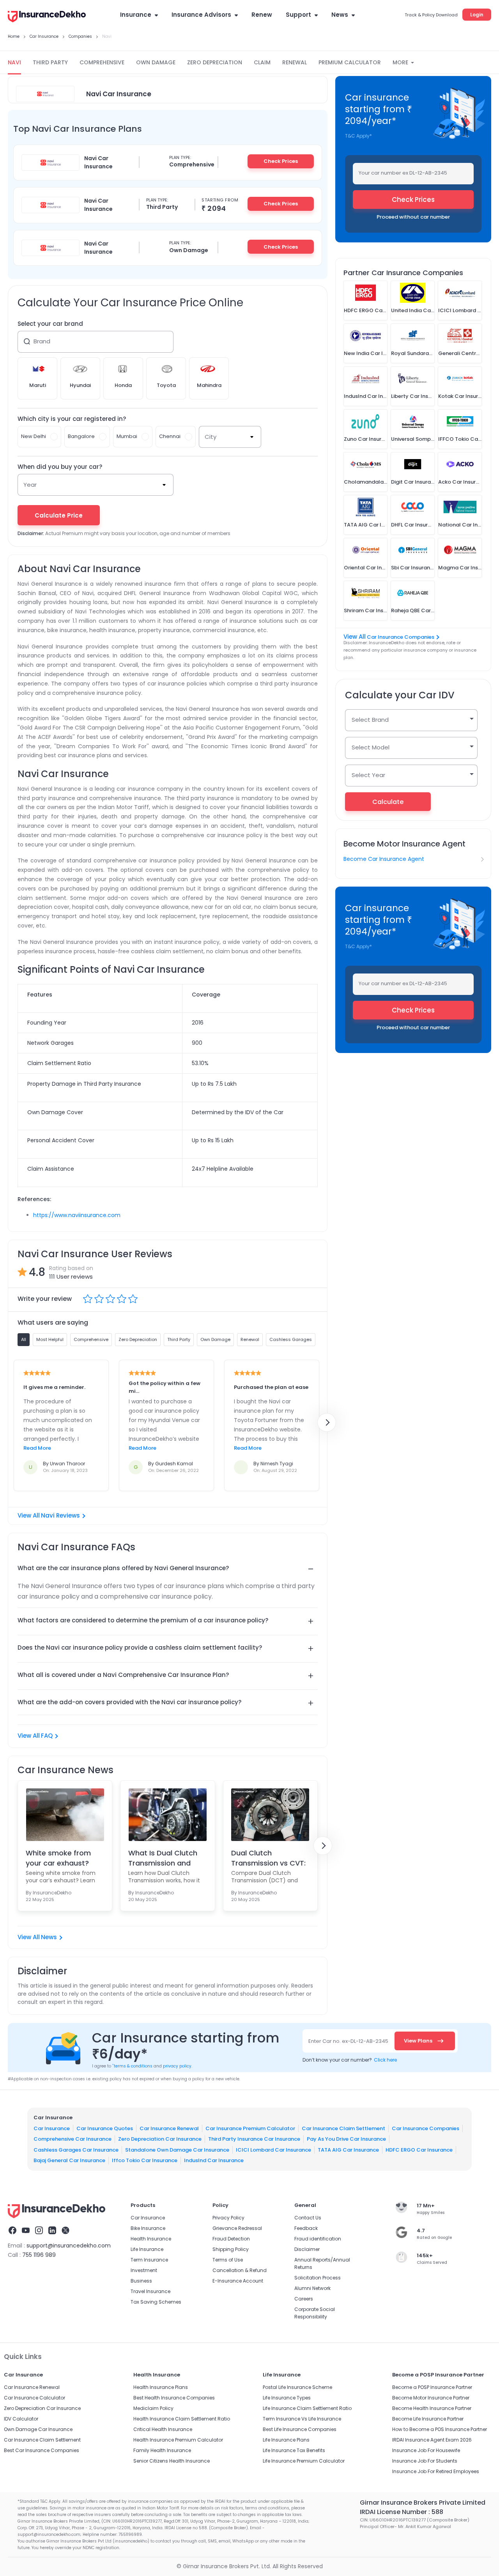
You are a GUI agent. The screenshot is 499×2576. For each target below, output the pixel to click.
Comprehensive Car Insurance (73, 2139)
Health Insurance (151, 2239)
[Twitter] (65, 2231)
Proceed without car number (413, 217)
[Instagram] (39, 2231)
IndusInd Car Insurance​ (214, 2160)
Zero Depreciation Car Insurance (160, 2139)
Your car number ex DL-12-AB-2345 (403, 173)
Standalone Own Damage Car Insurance (177, 2149)
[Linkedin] (52, 2231)
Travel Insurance (150, 2291)
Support (298, 15)
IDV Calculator (21, 2419)
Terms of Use (228, 2260)
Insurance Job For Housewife (426, 2450)
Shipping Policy (231, 2249)
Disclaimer (307, 2249)
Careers (304, 2299)
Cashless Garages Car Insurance (76, 2149)
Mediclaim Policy (153, 2408)
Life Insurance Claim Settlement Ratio (307, 2408)
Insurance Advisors (201, 15)
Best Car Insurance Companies (42, 2450)
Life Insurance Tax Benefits (294, 2450)
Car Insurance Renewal (169, 2128)
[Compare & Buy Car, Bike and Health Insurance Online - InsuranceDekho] (47, 17)
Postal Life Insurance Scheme (297, 2387)
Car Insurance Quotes (105, 2128)
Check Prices (281, 161)
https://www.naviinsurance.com (77, 1215)
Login (477, 15)
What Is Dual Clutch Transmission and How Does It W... (163, 1858)
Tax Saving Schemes (156, 2302)
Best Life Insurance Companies (300, 2429)
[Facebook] (12, 2231)
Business (141, 2281)
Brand (42, 341)
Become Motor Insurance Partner (431, 2398)
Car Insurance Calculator (35, 2398)
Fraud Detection (231, 2239)
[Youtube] (26, 2231)
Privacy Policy (228, 2218)
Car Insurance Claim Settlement (343, 2128)
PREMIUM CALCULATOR (350, 62)
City (211, 437)
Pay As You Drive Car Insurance (346, 2139)
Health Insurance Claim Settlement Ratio (182, 2419)
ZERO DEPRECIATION (215, 62)
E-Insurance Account (238, 2281)
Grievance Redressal (237, 2228)
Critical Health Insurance (163, 2429)
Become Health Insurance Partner (432, 2408)
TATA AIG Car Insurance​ (348, 2149)
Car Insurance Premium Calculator (250, 2128)
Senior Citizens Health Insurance (172, 2461)
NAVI (14, 62)
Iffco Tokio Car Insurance (145, 2160)
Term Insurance (149, 2260)
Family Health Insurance (162, 2450)
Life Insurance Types (287, 2398)
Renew (262, 15)
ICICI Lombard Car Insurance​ (273, 2149)
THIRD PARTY (50, 62)
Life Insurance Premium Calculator (304, 2461)
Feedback (306, 2228)
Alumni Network (312, 2288)
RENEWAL (295, 62)
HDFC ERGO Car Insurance (419, 2149)
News (340, 15)
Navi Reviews (60, 1515)
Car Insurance (52, 2128)
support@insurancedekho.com (69, 2246)
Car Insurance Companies (401, 637)
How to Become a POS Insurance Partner (440, 2429)
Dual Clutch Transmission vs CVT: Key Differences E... (268, 1858)
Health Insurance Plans (161, 2387)
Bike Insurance (148, 2228)
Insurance (136, 15)
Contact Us (308, 2218)
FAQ (47, 1736)
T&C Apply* (358, 136)
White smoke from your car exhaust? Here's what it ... (58, 1858)
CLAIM (262, 62)
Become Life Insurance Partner (428, 2419)
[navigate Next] (327, 1422)
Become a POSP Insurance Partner (432, 2387)
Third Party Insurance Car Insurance (254, 2139)
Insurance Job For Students (425, 2461)
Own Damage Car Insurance (38, 2429)
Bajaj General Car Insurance (69, 2160)
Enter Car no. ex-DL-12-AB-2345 (348, 2041)
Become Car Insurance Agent (384, 859)
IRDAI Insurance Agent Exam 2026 (432, 2440)
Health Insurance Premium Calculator (178, 2440)
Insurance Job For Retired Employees (436, 2471)
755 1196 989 (39, 2255)
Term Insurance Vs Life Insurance (302, 2419)
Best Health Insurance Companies (174, 2398)
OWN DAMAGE (156, 62)
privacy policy (177, 2066)
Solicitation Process (318, 2278)
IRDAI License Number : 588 (402, 2512)
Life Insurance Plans (286, 2440)
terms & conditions (132, 2066)
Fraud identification (318, 2239)
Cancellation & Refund (240, 2270)
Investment (144, 2270)
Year (30, 485)
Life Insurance (147, 2249)
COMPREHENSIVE (102, 62)
